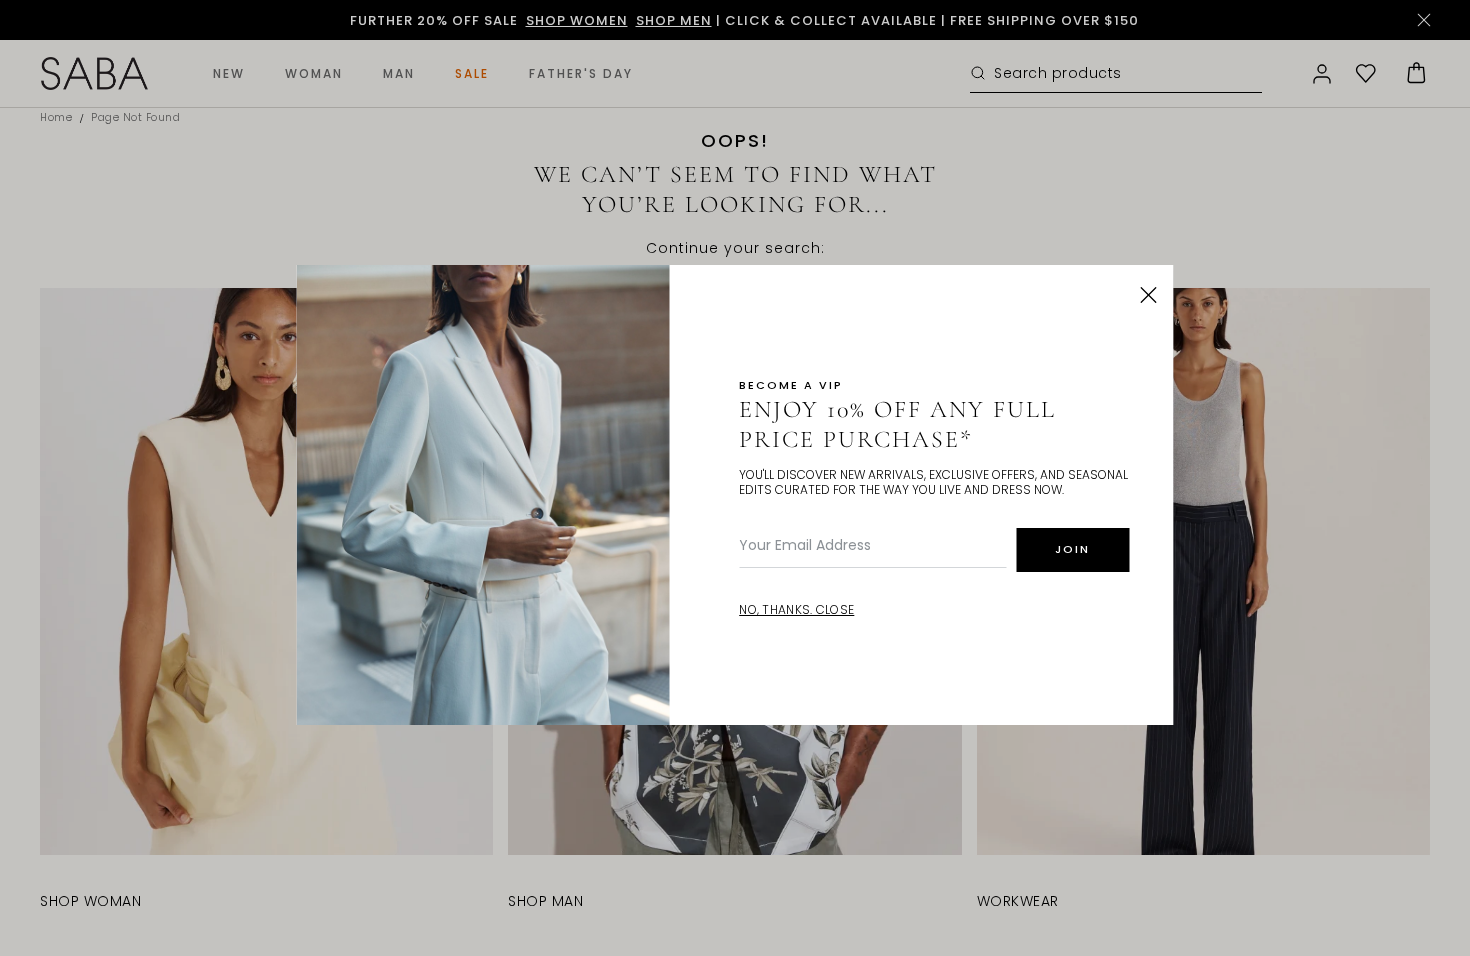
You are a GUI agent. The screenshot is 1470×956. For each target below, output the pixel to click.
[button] (1149, 295)
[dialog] (735, 478)
